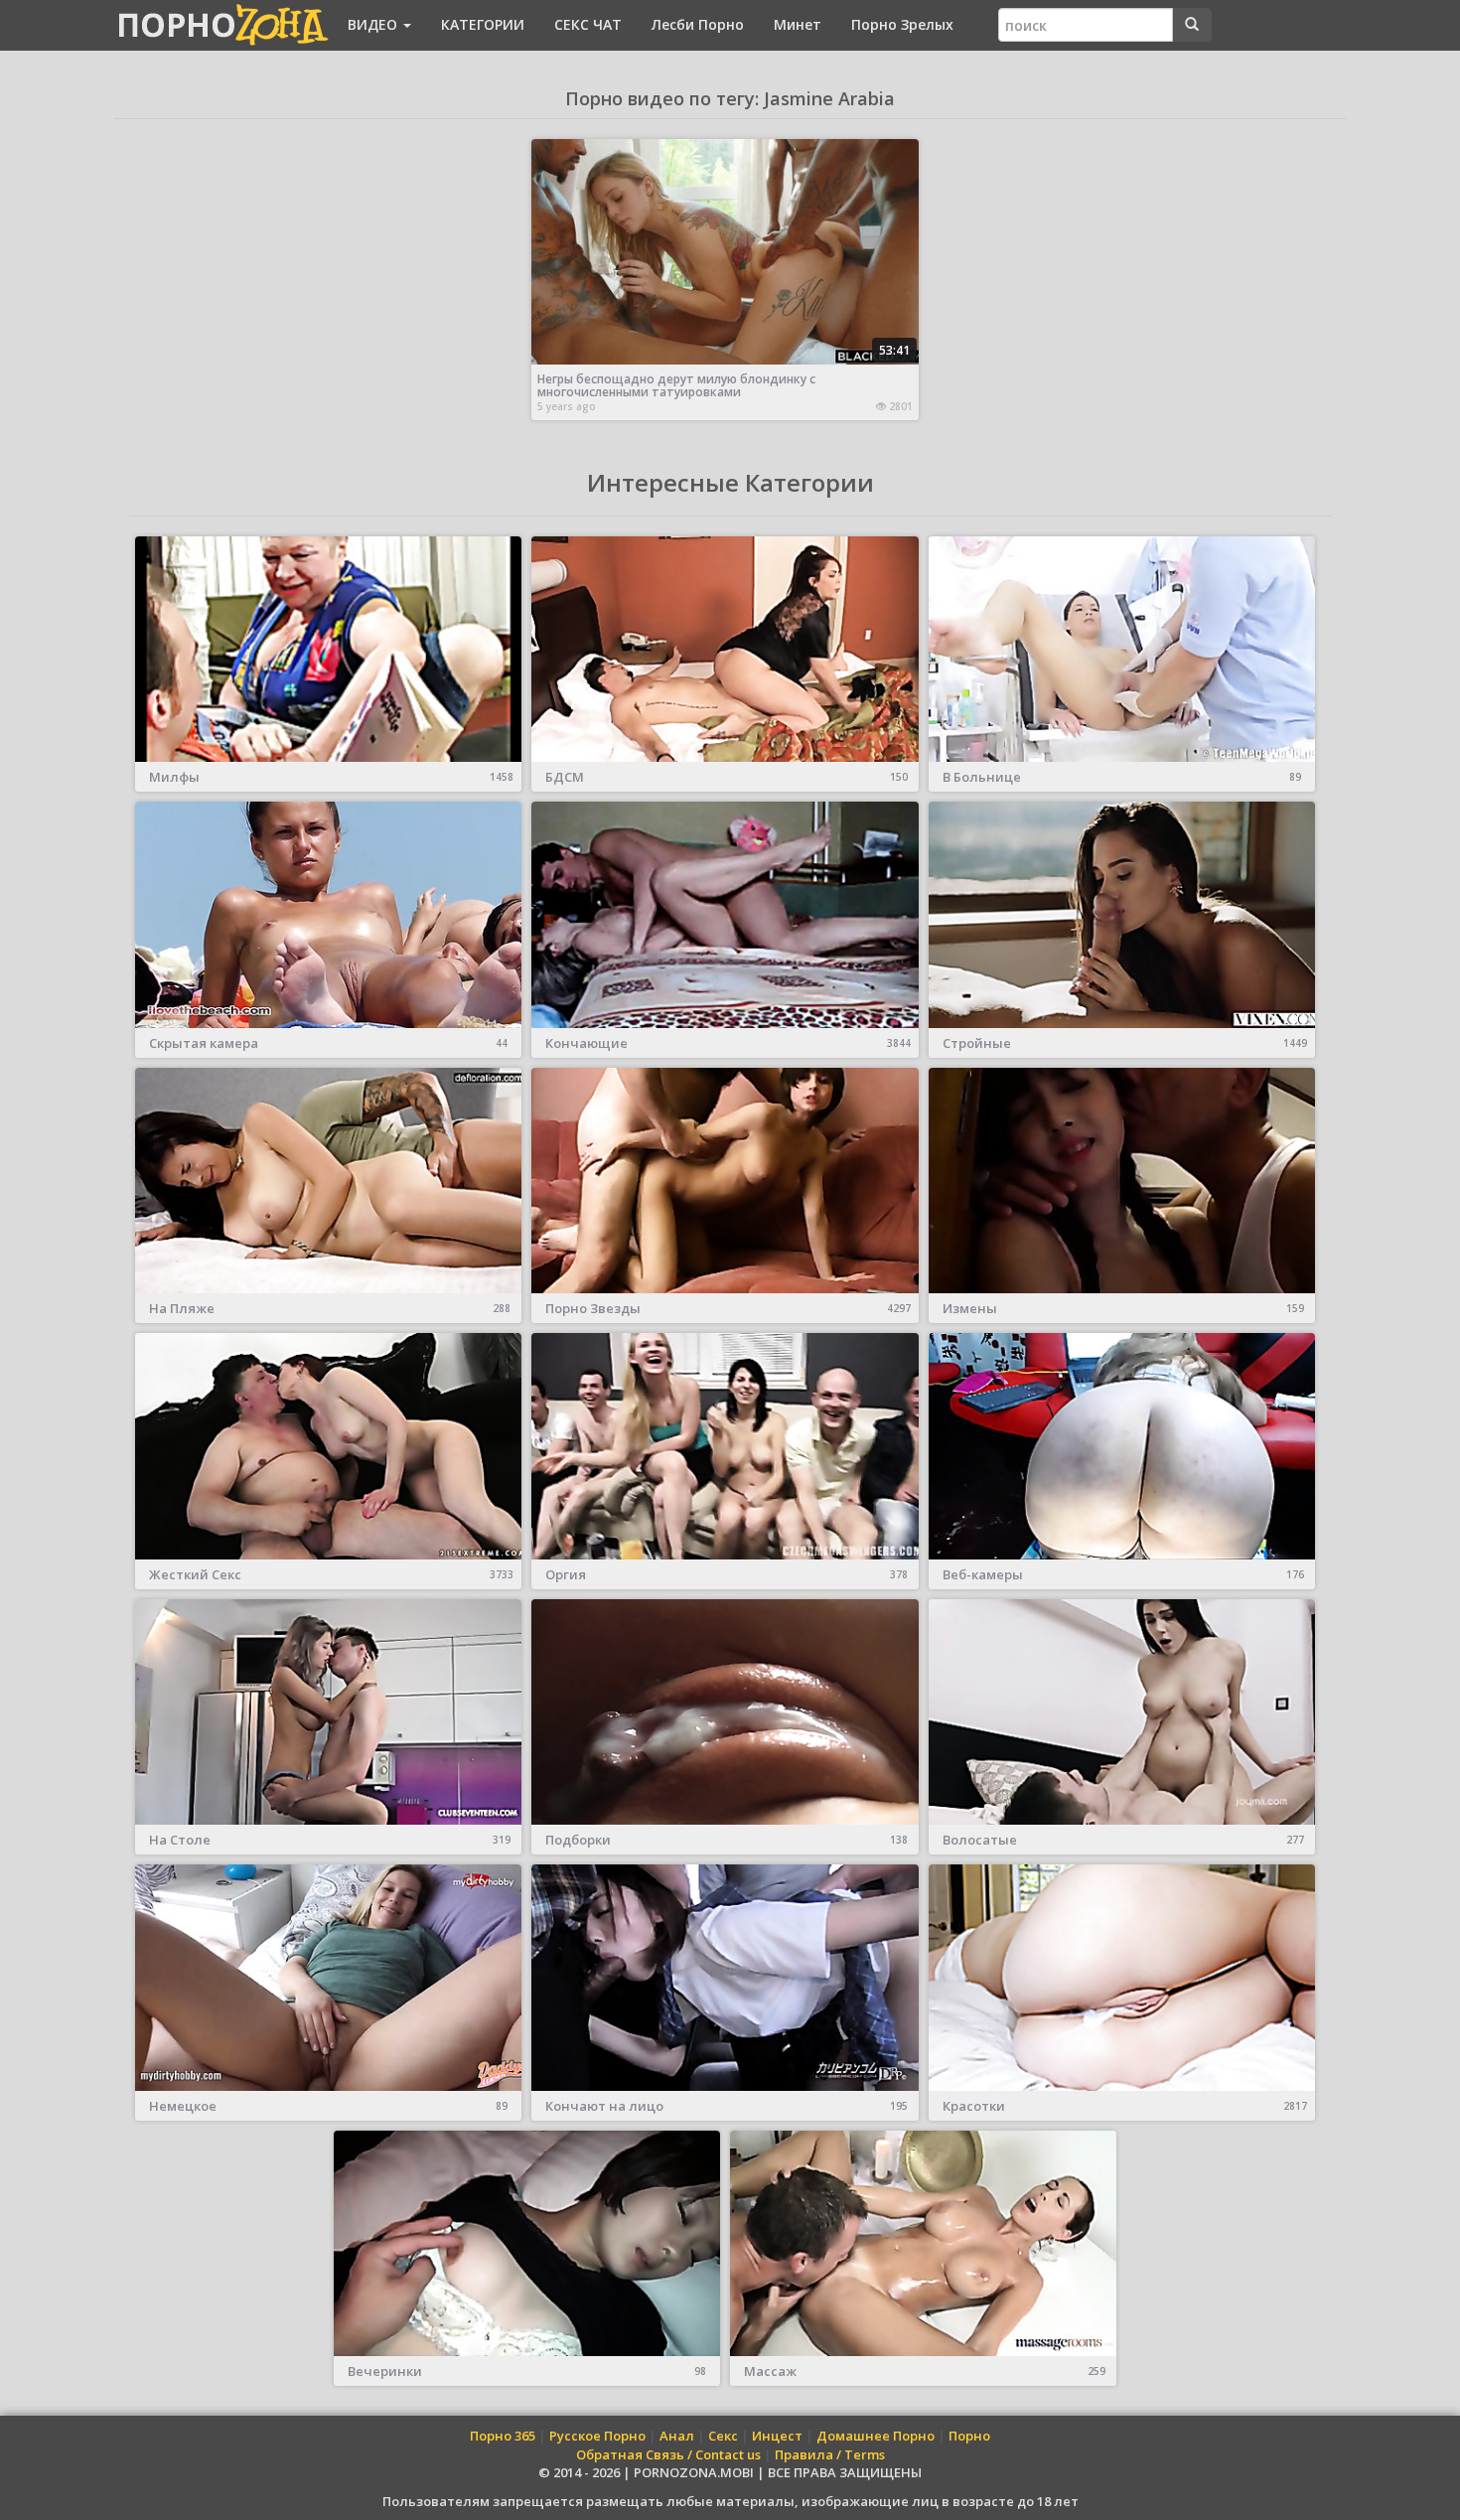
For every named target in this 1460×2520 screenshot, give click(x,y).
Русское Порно (597, 2436)
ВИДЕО (374, 24)
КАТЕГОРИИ (483, 24)
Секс (723, 2436)
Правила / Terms (830, 2454)
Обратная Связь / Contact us (668, 2454)
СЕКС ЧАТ (588, 24)
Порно (969, 2436)
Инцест (777, 2436)
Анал (677, 2436)
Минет (798, 24)
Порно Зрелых (902, 24)
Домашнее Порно (876, 2436)
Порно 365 (503, 2436)
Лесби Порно (698, 24)
